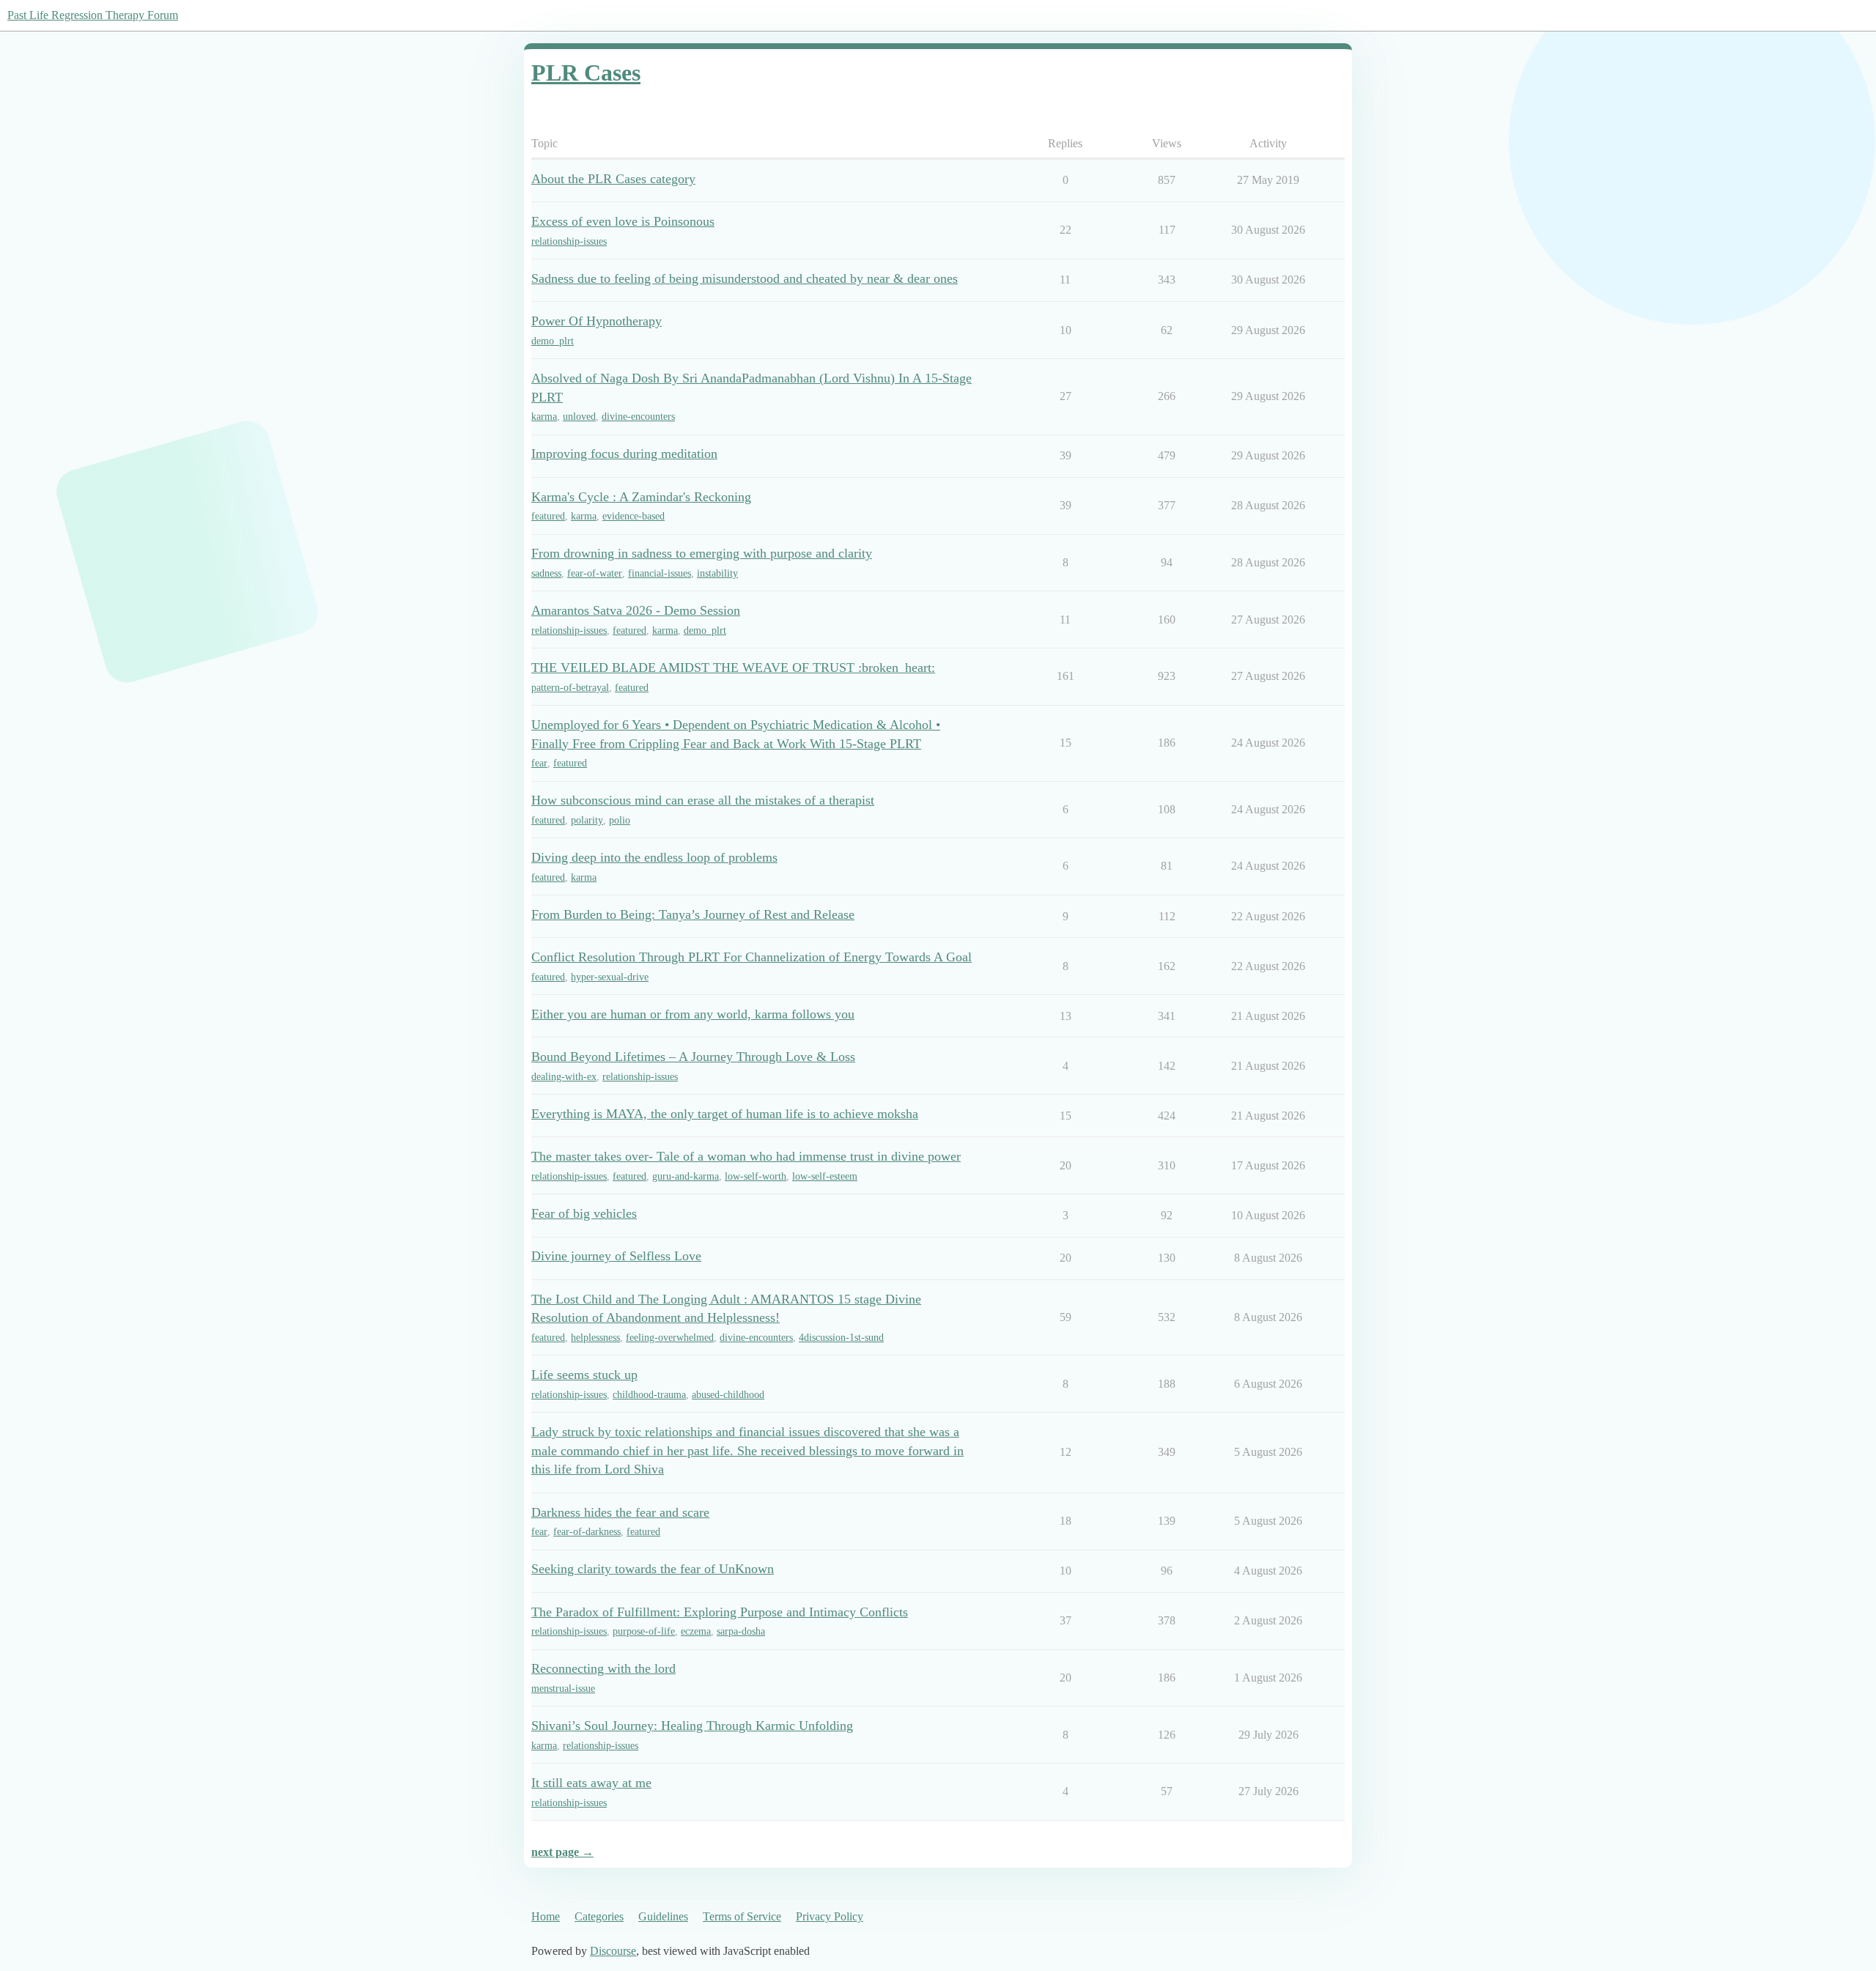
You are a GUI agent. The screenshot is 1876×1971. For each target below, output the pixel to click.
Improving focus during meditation (624, 454)
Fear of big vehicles (584, 1213)
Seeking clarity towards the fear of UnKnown (653, 1569)
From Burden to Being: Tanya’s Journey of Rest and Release (693, 914)
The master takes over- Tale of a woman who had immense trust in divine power (746, 1156)
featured (548, 516)
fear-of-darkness (587, 1532)
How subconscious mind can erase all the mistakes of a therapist (703, 800)
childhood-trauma (649, 1395)
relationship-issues (569, 241)
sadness (546, 573)
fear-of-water (595, 573)
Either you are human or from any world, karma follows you (693, 1014)
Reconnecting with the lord (603, 1668)
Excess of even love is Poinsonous (623, 221)
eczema (696, 1631)
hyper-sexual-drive (610, 977)
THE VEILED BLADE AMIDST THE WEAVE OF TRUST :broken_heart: (733, 668)
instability (717, 573)
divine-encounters (638, 417)
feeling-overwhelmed (670, 1338)
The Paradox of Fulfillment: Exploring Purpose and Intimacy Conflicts (720, 1612)
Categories (599, 1916)
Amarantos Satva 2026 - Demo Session (636, 610)
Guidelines (663, 1916)
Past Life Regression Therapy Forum (93, 15)
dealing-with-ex (564, 1077)
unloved (579, 417)
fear (539, 763)
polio (620, 820)
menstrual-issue (563, 1689)
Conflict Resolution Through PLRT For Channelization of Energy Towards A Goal (751, 957)
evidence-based (634, 516)
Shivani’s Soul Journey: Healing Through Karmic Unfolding (692, 1726)
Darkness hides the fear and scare (620, 1512)
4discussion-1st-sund (841, 1338)
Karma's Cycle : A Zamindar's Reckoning (641, 497)
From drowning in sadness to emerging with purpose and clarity (702, 553)
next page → (562, 1852)
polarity (587, 820)
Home (546, 1916)
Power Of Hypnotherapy (597, 321)
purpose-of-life (644, 1631)
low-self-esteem (825, 1176)
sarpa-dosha (741, 1631)
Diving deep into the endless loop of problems (654, 857)
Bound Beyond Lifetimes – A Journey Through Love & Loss (693, 1057)
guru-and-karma (686, 1176)
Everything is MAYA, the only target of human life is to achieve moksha (725, 1114)
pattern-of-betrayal (570, 688)
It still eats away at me (591, 1783)
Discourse (613, 1951)
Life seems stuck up (584, 1375)
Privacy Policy (830, 1916)
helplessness (595, 1338)
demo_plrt (553, 341)
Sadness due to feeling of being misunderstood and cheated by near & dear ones (745, 278)
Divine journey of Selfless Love (616, 1256)
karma (544, 417)
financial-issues (660, 573)
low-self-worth (756, 1176)
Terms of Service (742, 1916)
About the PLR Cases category (613, 179)
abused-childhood (728, 1395)
